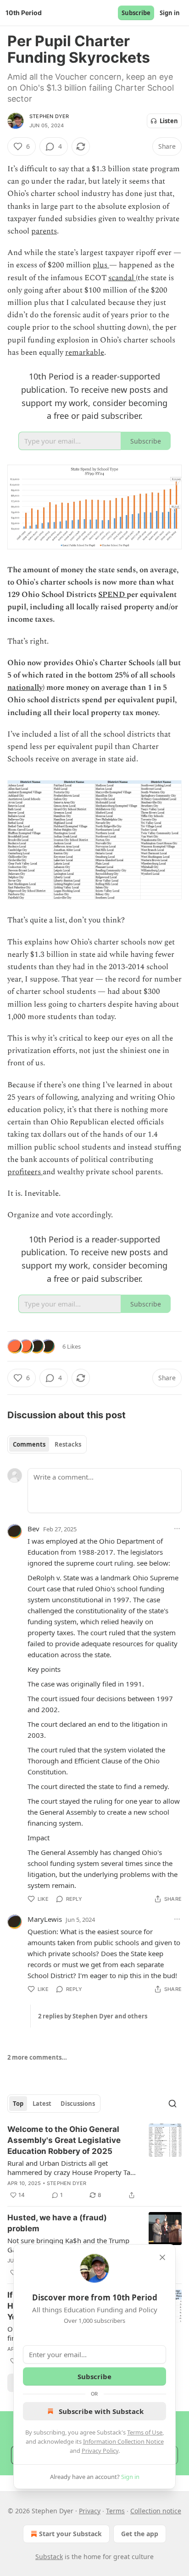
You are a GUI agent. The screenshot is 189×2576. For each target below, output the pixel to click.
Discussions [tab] (78, 2104)
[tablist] (47, 1444)
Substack (49, 2557)
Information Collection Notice (123, 2441)
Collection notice (156, 2511)
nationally (25, 688)
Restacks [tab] (68, 1444)
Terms (115, 2511)
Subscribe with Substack (101, 2411)
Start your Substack (70, 2534)
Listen (169, 121)
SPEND (112, 595)
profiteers (25, 1172)
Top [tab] (18, 2104)
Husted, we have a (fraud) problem (57, 2223)
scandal (122, 278)
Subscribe (136, 13)
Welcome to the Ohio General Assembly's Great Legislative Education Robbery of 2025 (64, 2140)
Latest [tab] (42, 2104)
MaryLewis (45, 1919)
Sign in (170, 13)
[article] (94, 2162)
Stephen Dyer (49, 116)
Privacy (90, 2511)
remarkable (85, 353)
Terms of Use (145, 2432)
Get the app (140, 2534)
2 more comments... (37, 2057)
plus (101, 265)
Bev (33, 1529)
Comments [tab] (29, 1444)
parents (44, 231)
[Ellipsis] (177, 1529)
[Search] (172, 2104)
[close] (162, 2257)
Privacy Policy (100, 2451)
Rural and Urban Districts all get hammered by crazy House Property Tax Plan (71, 2168)
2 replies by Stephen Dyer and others (93, 2016)
